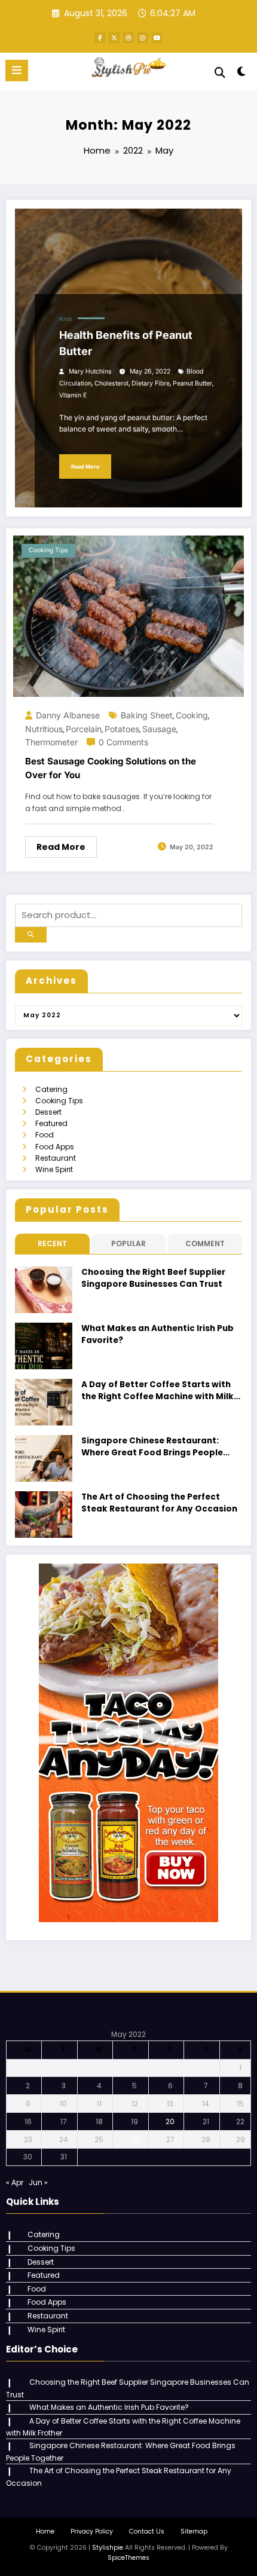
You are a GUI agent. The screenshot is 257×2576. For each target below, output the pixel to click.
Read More (85, 466)
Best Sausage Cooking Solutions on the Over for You (111, 768)
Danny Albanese (68, 715)
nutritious (44, 729)
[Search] (220, 73)
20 (170, 2121)
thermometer (51, 742)
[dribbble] (128, 38)
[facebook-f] (100, 38)
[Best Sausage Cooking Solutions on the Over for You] (128, 615)
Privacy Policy (92, 2531)
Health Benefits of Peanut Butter (126, 343)
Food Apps (55, 1147)
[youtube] (157, 38)
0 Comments (123, 742)
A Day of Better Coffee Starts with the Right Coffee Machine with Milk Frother (157, 1391)
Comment (205, 1243)
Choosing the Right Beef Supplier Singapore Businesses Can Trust (153, 1278)
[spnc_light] (242, 74)
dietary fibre (151, 383)
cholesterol (111, 383)
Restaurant (56, 1158)
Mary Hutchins (90, 371)
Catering (51, 1089)
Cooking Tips (48, 550)
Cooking (192, 715)
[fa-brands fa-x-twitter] (114, 38)
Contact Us (147, 2531)
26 (135, 2139)
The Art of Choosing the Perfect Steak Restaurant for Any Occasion (159, 1503)
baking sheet (147, 715)
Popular (128, 1243)
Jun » (38, 2182)
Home (45, 2531)
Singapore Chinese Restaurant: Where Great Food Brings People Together (152, 1447)
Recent (52, 1243)
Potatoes (122, 729)
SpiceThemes (128, 2558)
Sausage (159, 729)
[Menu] (17, 71)
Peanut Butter (192, 383)
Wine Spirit (54, 1169)
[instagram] (143, 38)
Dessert (48, 1112)
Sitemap (194, 2531)
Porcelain (84, 729)
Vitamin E (73, 395)
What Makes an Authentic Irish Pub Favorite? (157, 1334)
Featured (51, 1123)
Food (65, 319)
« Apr (15, 2182)
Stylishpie (108, 2548)
